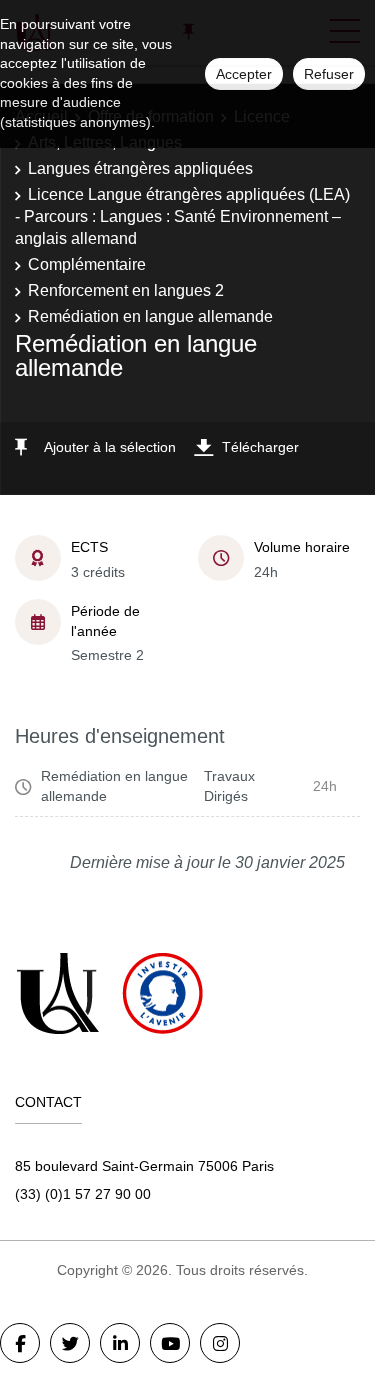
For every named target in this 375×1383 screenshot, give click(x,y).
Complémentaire (87, 264)
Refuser (329, 74)
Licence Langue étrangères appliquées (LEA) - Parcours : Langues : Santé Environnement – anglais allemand (182, 217)
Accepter (244, 74)
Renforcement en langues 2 (126, 290)
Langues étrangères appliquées (140, 168)
